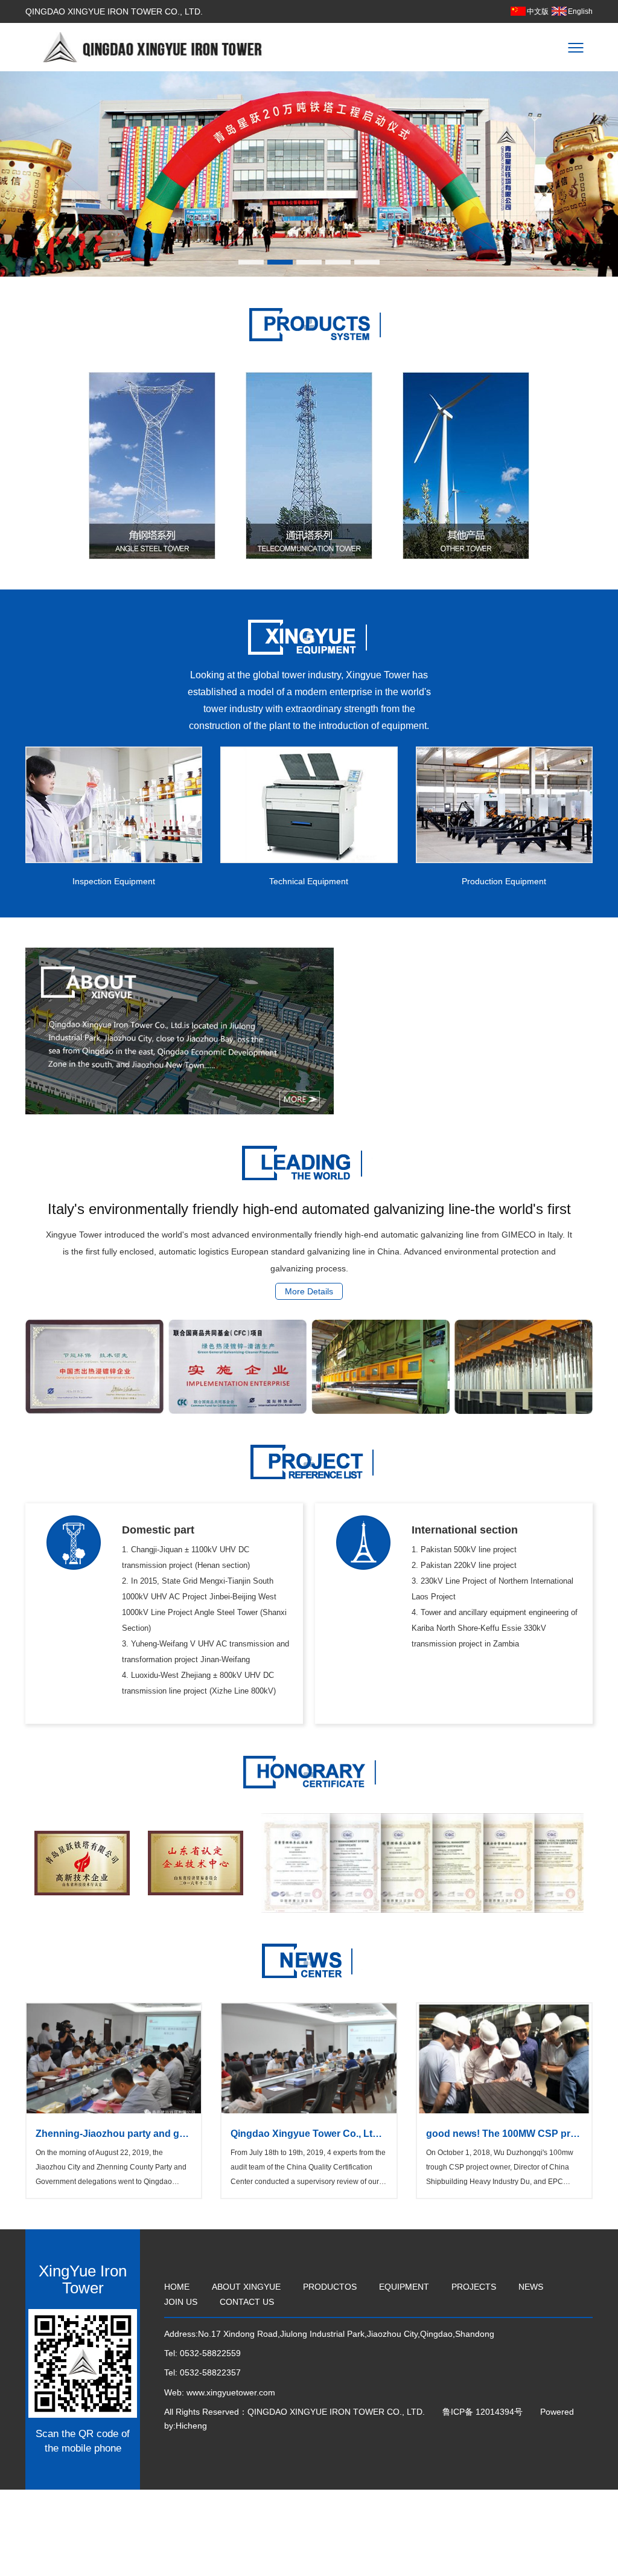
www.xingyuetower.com (231, 2392)
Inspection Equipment (114, 881)
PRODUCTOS (330, 2287)
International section (465, 1530)
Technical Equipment (309, 881)
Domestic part (158, 1530)
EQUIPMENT (404, 2287)
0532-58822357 (210, 2372)
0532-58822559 (210, 2353)
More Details (309, 1291)
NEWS (531, 2287)
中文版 (538, 11)
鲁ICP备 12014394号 (484, 2412)
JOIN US (181, 2302)
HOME (177, 2287)
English (580, 11)
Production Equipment (504, 881)
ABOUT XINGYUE (246, 2287)
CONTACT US (247, 2302)
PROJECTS (474, 2287)
